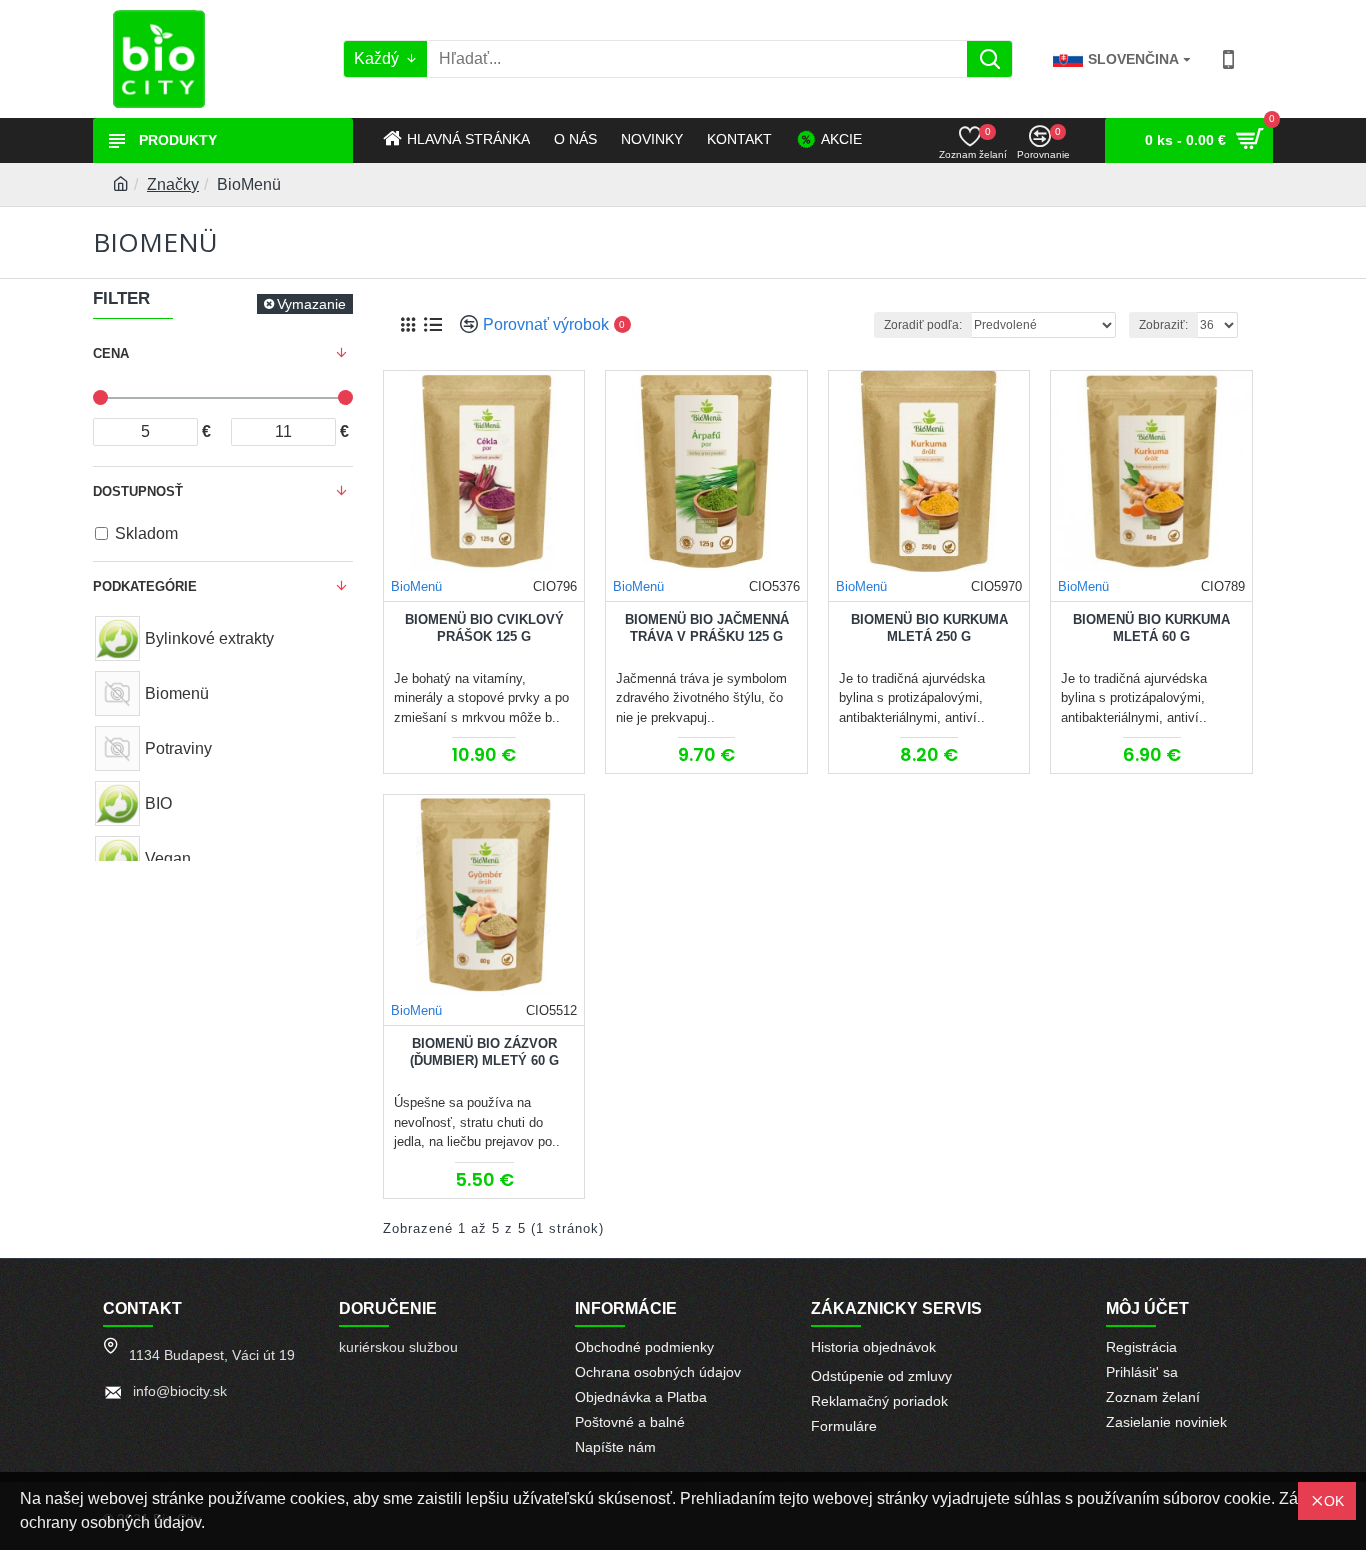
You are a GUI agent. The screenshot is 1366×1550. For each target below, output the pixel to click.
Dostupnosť (138, 491)
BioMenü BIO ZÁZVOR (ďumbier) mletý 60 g (484, 1052)
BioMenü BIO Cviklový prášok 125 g (484, 628)
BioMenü (416, 586)
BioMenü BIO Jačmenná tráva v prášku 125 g (707, 628)
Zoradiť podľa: (923, 325)
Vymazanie (311, 304)
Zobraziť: (1163, 325)
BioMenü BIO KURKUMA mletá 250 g (929, 628)
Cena (111, 353)
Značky (173, 184)
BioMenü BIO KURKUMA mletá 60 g (1151, 628)
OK (1334, 1501)
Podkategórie (145, 586)
